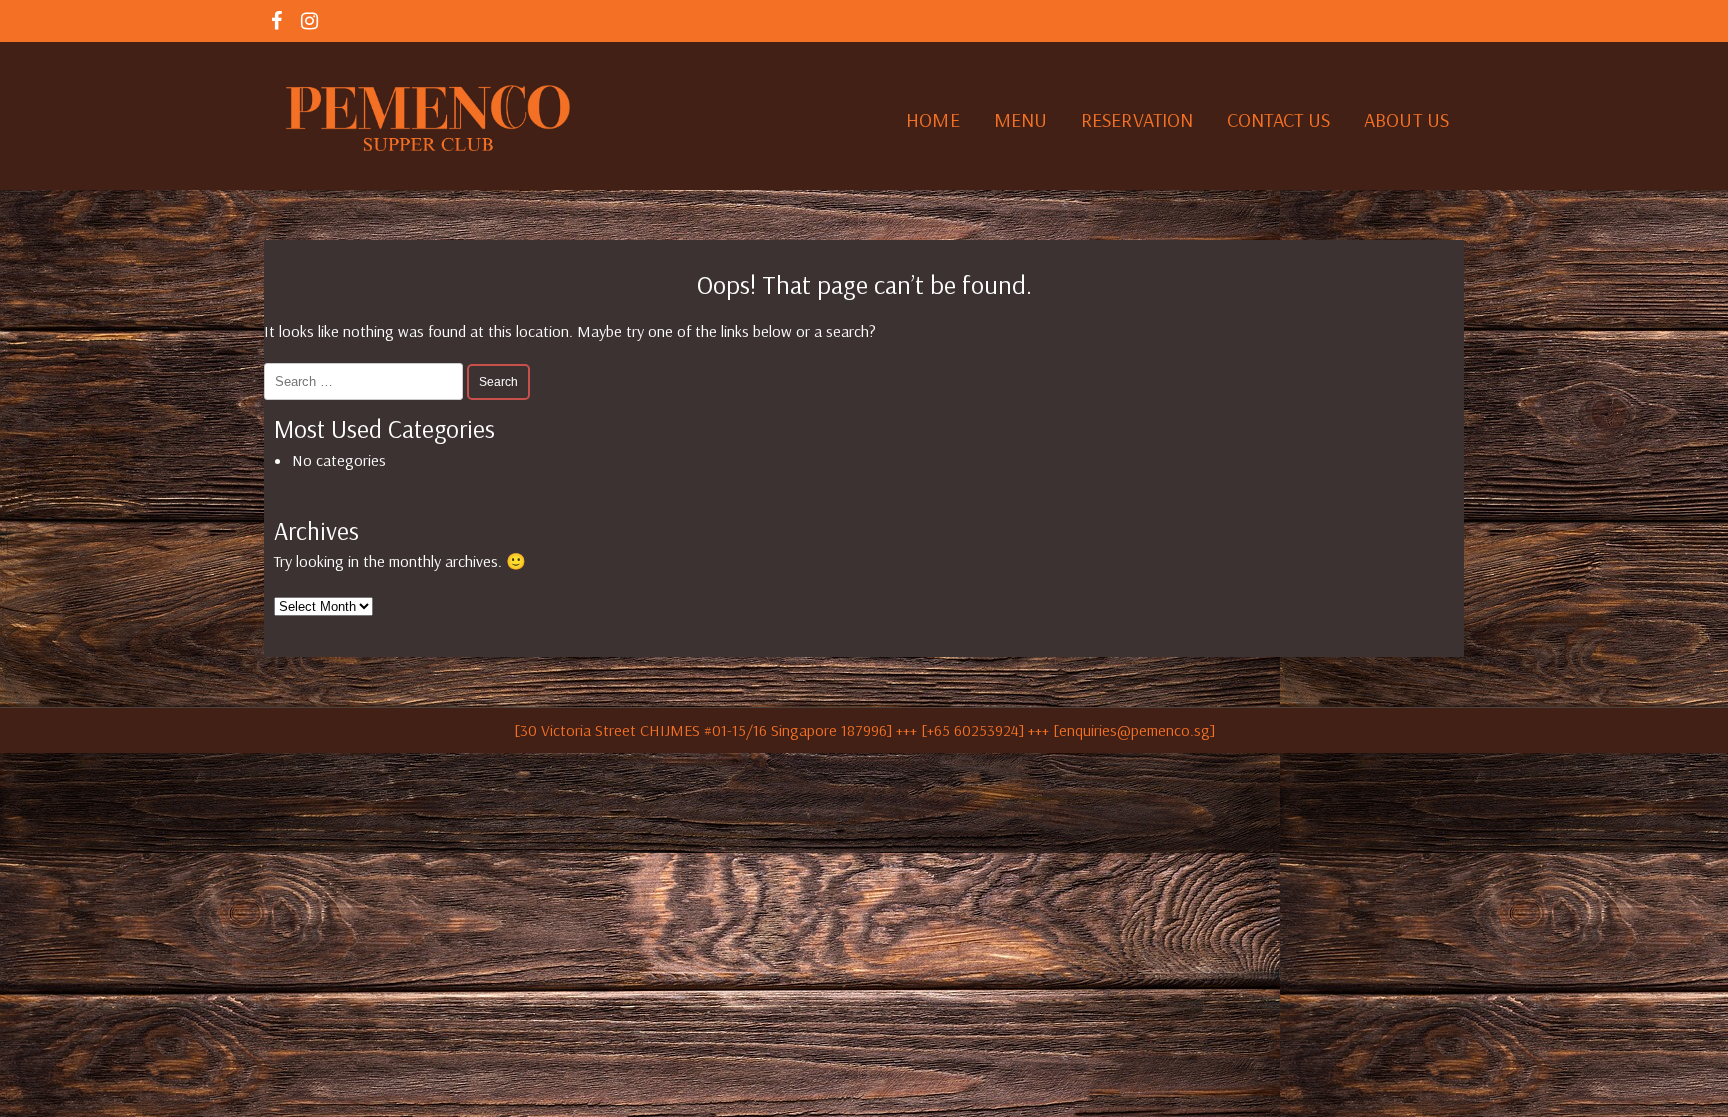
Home (932, 119)
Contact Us (1278, 119)
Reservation (1137, 119)
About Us (1406, 119)
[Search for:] (365, 380)
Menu (1020, 119)
